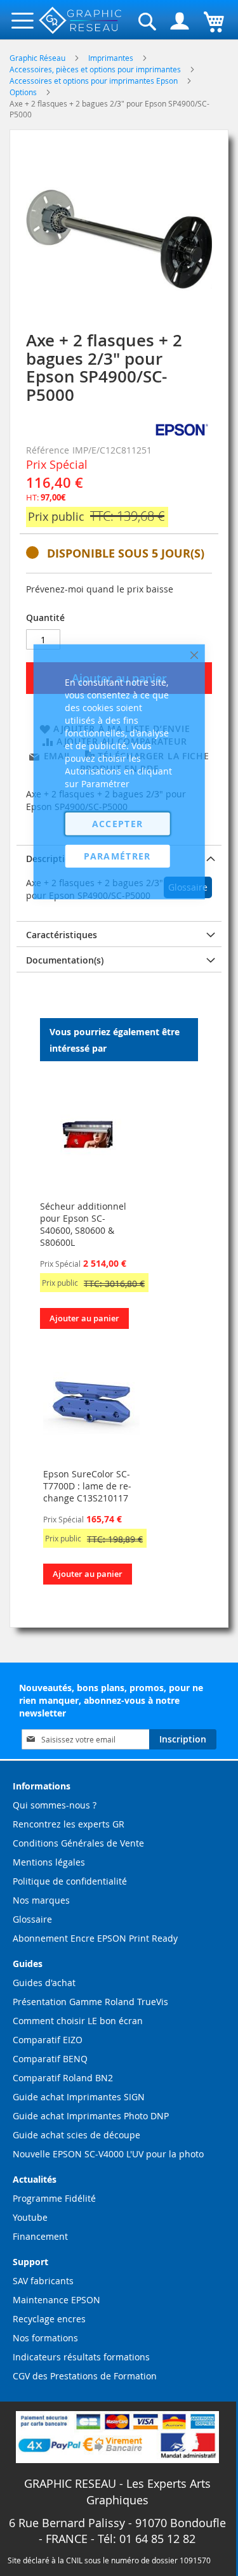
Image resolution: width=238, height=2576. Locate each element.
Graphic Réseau (38, 58)
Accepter (118, 823)
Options (24, 92)
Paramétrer (117, 855)
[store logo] (81, 21)
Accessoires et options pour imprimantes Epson (95, 81)
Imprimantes (112, 58)
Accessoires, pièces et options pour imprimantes (96, 69)
